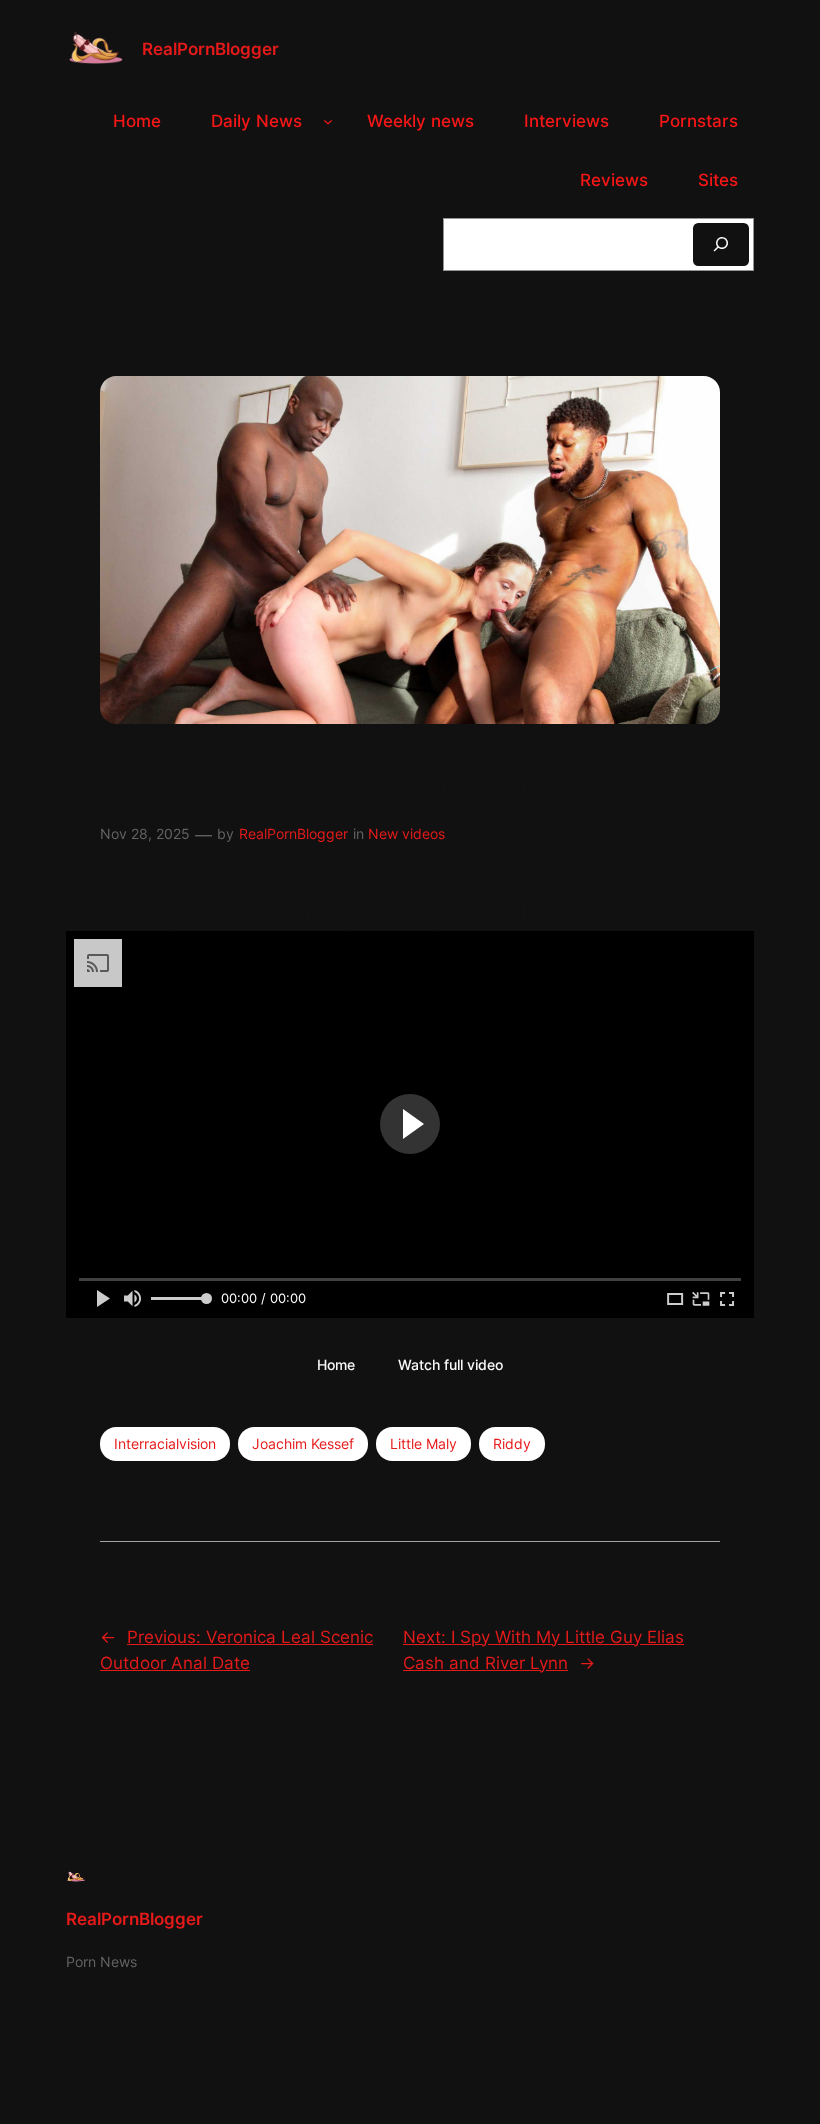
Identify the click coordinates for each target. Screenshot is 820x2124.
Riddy (512, 1443)
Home (336, 1364)
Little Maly (423, 1443)
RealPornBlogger (210, 49)
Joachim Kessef (303, 1443)
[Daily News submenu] (328, 121)
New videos (406, 833)
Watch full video (450, 1364)
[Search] (721, 244)
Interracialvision (165, 1443)
